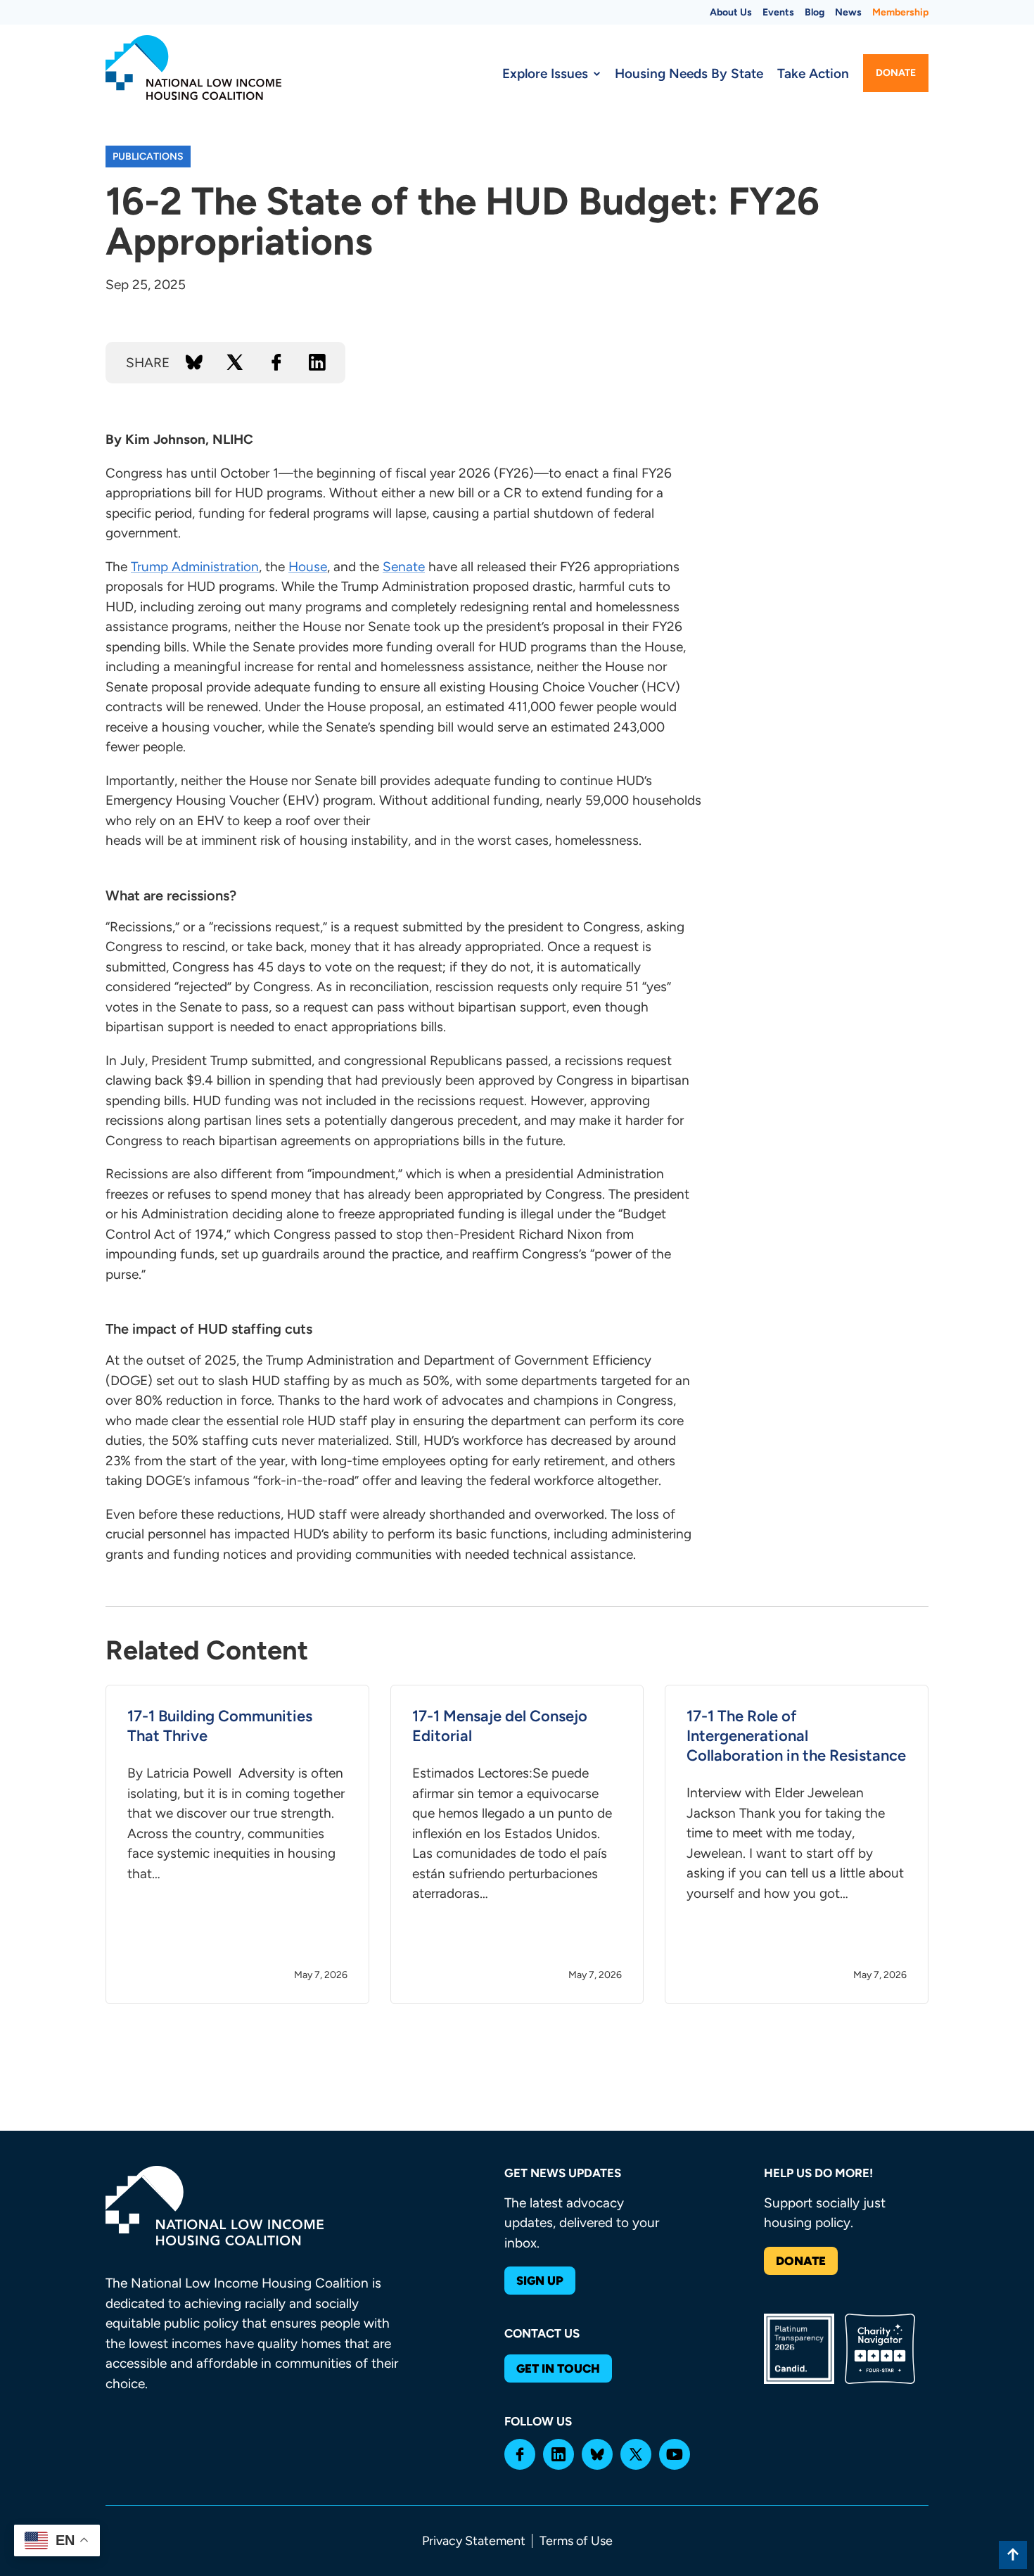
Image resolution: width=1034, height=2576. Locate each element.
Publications (148, 157)
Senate (404, 567)
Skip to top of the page (1013, 2555)
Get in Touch (558, 2368)
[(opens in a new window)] (520, 2454)
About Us (731, 12)
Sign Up (540, 2281)
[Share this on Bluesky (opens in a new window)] (194, 362)
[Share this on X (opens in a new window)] (235, 362)
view (237, 1844)
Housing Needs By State (689, 74)
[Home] (193, 68)
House (308, 567)
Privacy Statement (474, 2541)
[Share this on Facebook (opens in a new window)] (276, 362)
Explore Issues (545, 74)
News (848, 12)
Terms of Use (576, 2541)
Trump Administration (195, 567)
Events (778, 12)
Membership (900, 12)
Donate (896, 73)
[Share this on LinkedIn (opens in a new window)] (317, 362)
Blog (815, 12)
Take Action (813, 74)
